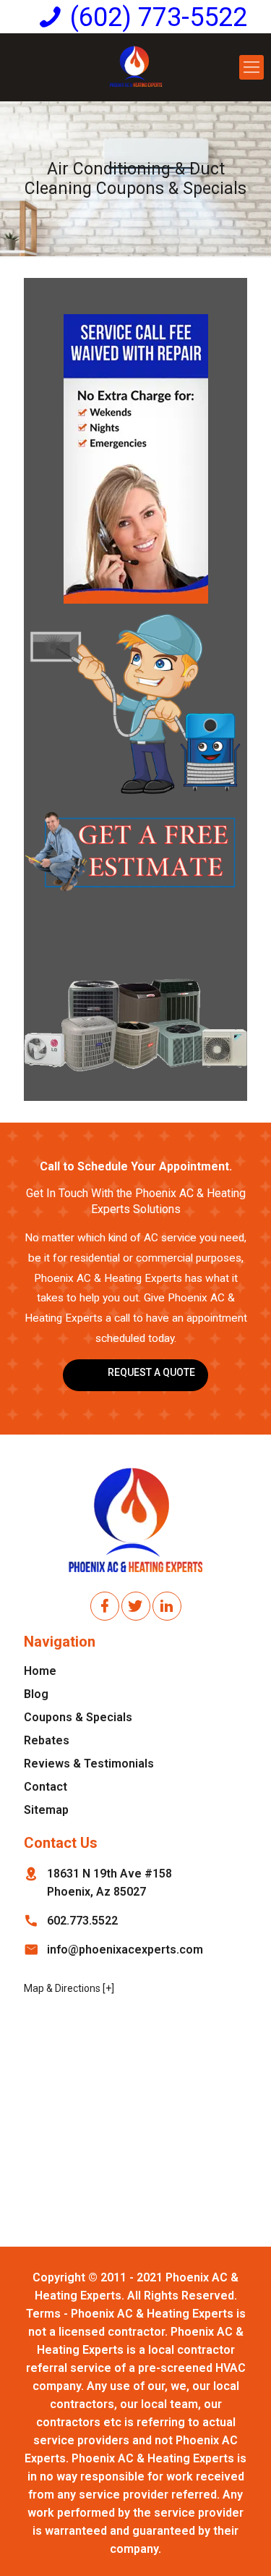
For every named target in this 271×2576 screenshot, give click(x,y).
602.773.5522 (82, 1921)
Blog (36, 1694)
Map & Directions (62, 1988)
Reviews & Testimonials (89, 1764)
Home (40, 1671)
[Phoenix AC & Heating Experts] (135, 67)
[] (108, 1988)
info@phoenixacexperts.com (125, 1950)
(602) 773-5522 (159, 17)
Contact (46, 1787)
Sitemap (46, 1810)
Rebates (47, 1740)
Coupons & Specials (78, 1717)
